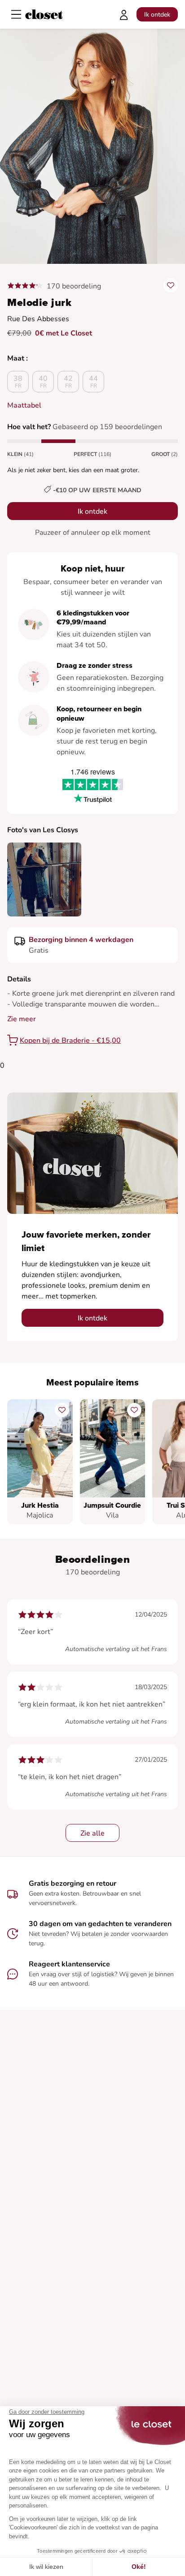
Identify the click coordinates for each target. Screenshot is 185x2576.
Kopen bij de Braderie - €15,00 (70, 1041)
